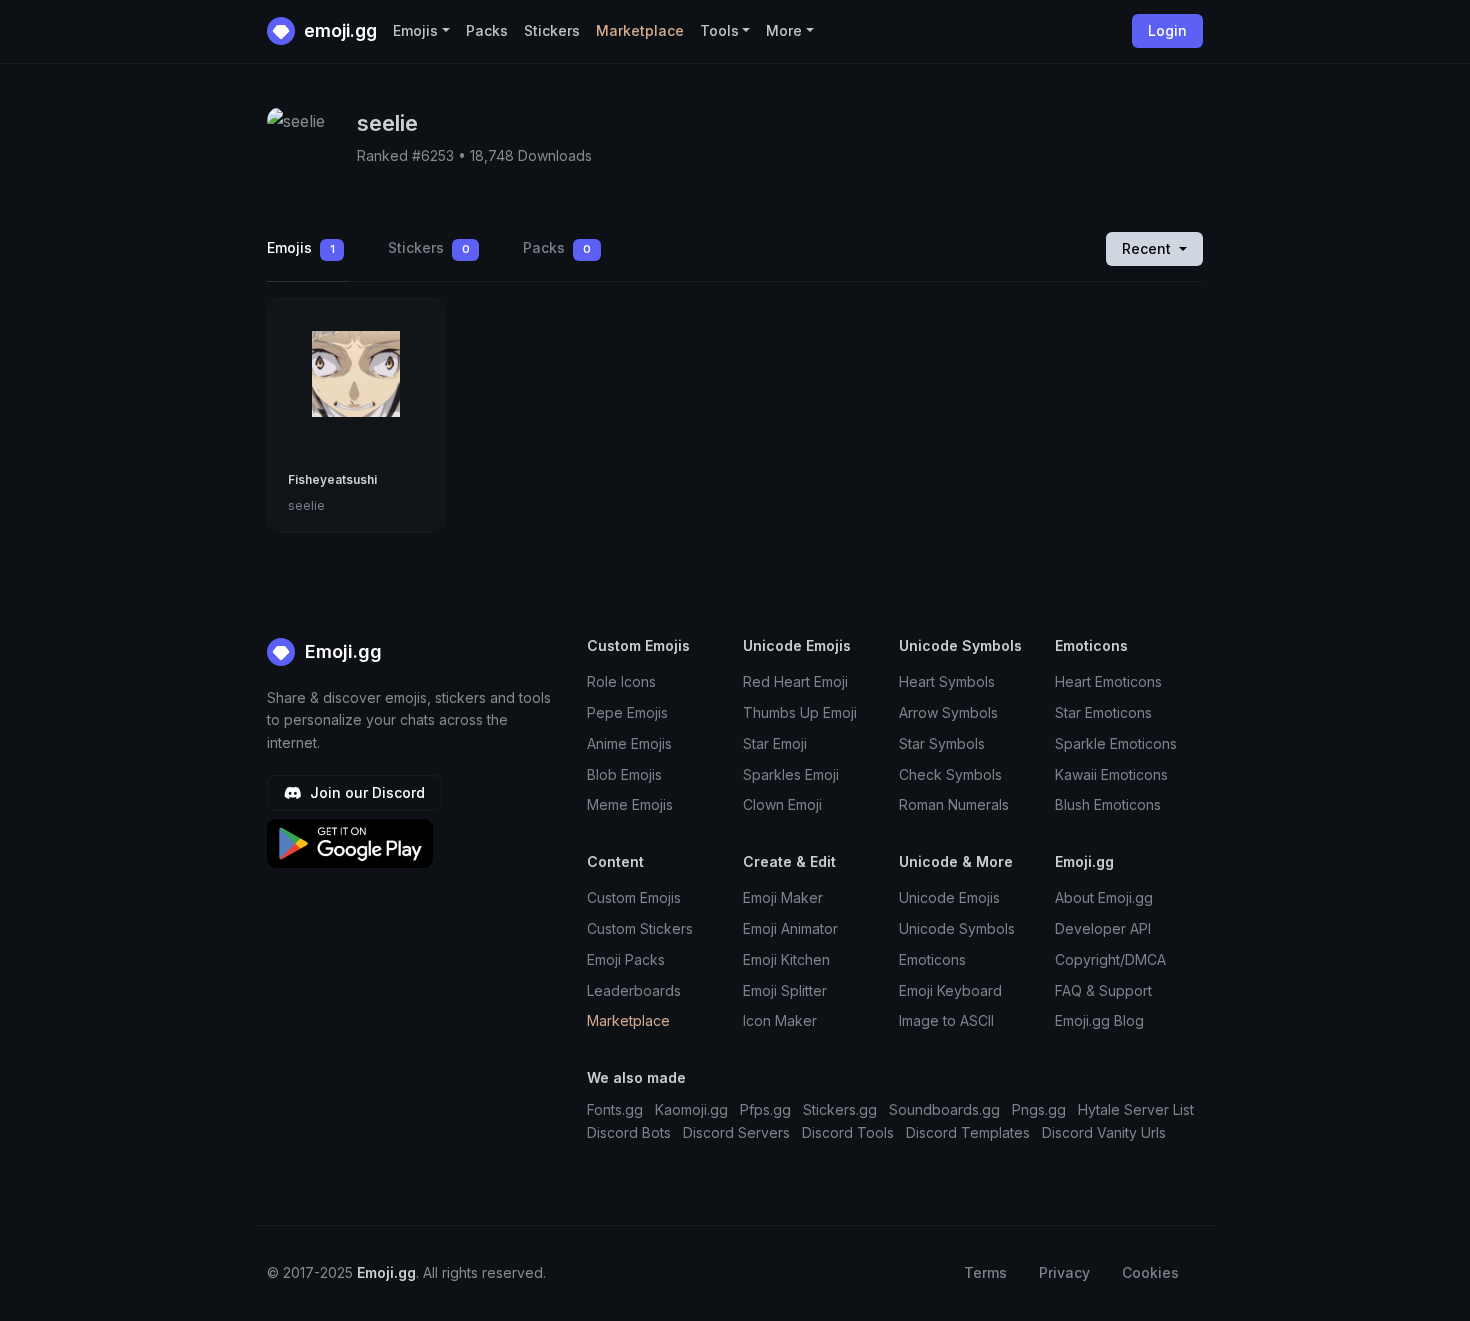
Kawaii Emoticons (1111, 774)
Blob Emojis (624, 774)
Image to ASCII (946, 1020)
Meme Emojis (630, 804)
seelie (306, 505)
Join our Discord (365, 792)
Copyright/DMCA (1110, 959)
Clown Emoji (782, 804)
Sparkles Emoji (791, 774)
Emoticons (932, 959)
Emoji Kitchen (786, 959)
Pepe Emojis (627, 712)
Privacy (1064, 1272)
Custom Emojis (634, 897)
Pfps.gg (765, 1109)
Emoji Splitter (785, 990)
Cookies (1150, 1272)
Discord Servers (736, 1132)
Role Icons (621, 681)
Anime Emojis (629, 743)
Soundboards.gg (944, 1109)
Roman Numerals (954, 804)
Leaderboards (634, 990)
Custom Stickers (640, 928)
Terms (985, 1272)
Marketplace (640, 30)
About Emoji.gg (1104, 897)
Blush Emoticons (1108, 804)
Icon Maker (780, 1020)
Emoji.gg (341, 651)
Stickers (552, 30)
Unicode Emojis (949, 897)
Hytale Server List (1136, 1109)
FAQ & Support (1103, 990)
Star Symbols (942, 743)
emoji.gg (338, 30)
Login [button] (1167, 30)
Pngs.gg (1039, 1109)
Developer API (1103, 928)
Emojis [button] (415, 30)
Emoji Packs (626, 959)
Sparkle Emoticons (1116, 743)
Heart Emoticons (1108, 681)
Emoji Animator (790, 928)
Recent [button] (1148, 248)
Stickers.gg (840, 1109)
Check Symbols (950, 774)
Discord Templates (968, 1132)
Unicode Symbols (957, 928)
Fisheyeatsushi (332, 479)
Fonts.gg (615, 1109)
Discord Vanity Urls (1104, 1132)
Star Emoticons (1103, 712)
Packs (487, 30)
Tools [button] (719, 30)
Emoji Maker (783, 897)
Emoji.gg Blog (1099, 1020)
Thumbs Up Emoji (800, 712)
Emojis (301, 247)
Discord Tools (848, 1132)
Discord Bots (629, 1132)
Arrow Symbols (948, 712)
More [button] (784, 30)
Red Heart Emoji (795, 681)
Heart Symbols (947, 681)
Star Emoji (775, 743)
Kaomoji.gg (691, 1109)
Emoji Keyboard (950, 990)
